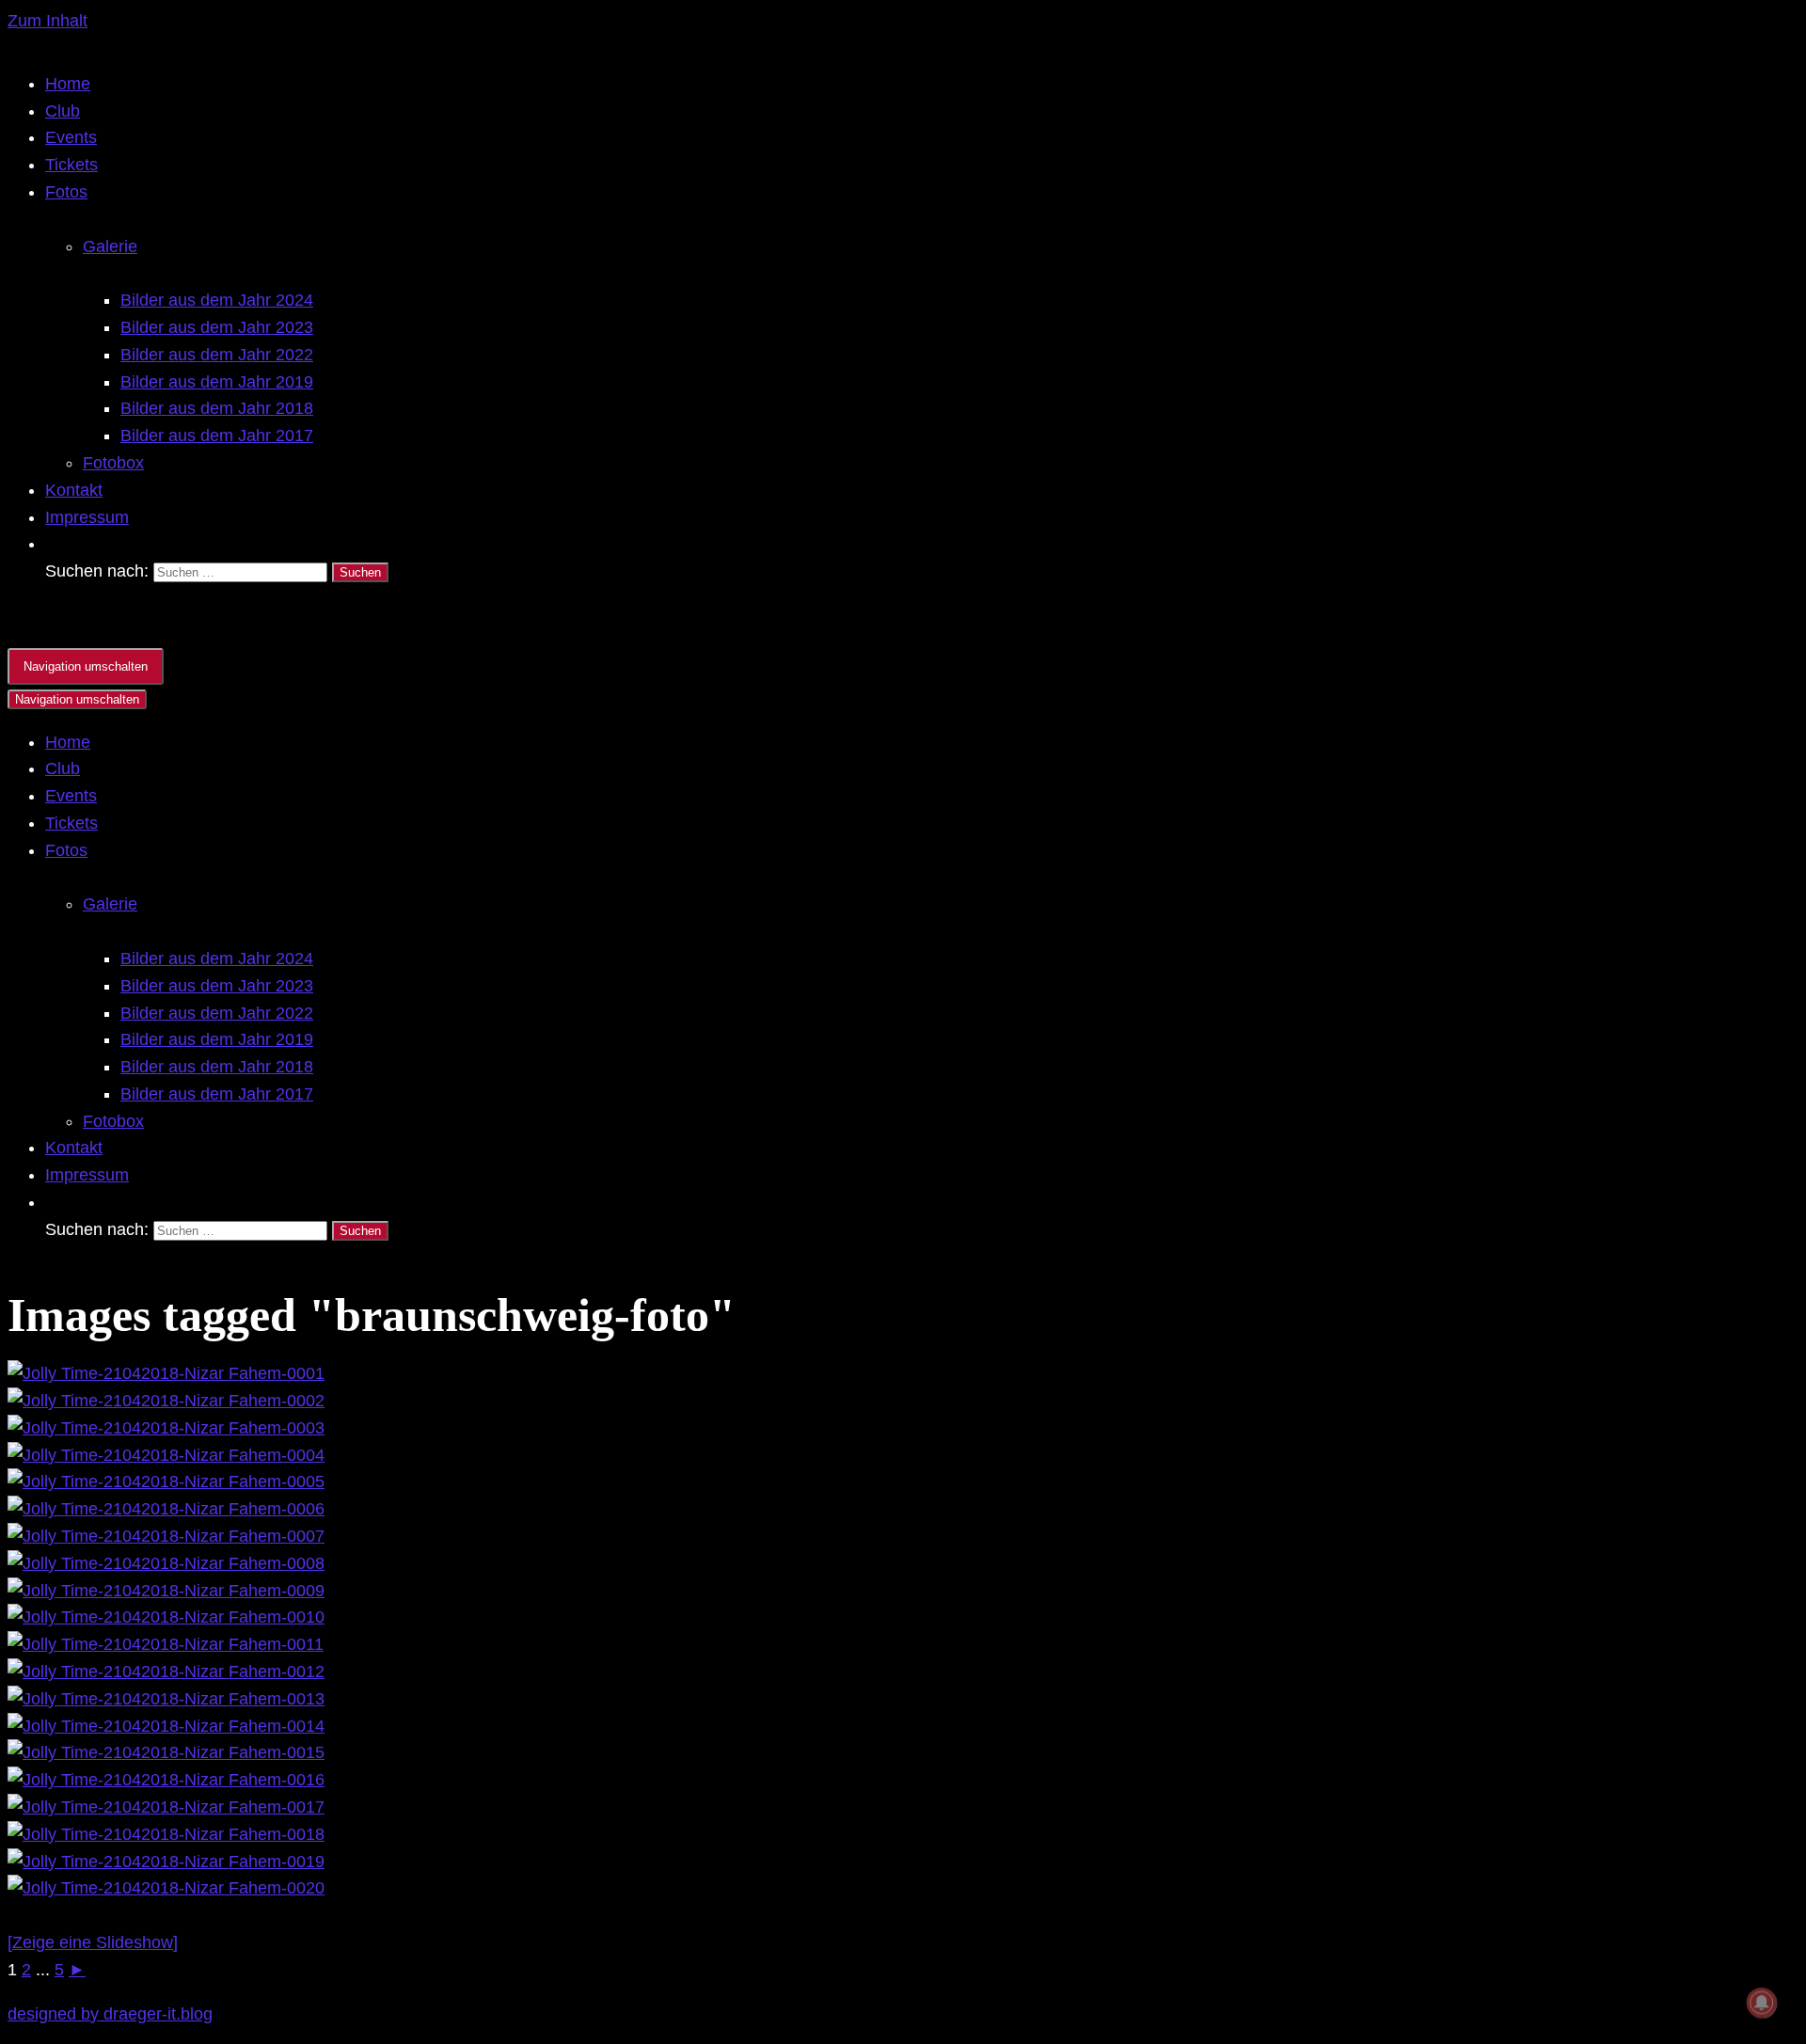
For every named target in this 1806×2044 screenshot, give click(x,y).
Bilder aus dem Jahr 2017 (217, 436)
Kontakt (74, 490)
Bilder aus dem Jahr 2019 (217, 382)
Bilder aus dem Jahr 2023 (217, 327)
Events (71, 137)
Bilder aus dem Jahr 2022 (217, 355)
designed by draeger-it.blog (110, 2014)
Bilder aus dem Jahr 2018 (217, 408)
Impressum (87, 517)
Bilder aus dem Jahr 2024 (217, 300)
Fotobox (113, 463)
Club (63, 111)
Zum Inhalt (48, 21)
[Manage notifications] (1762, 2003)
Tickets (71, 165)
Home (68, 84)
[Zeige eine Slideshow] (93, 1942)
